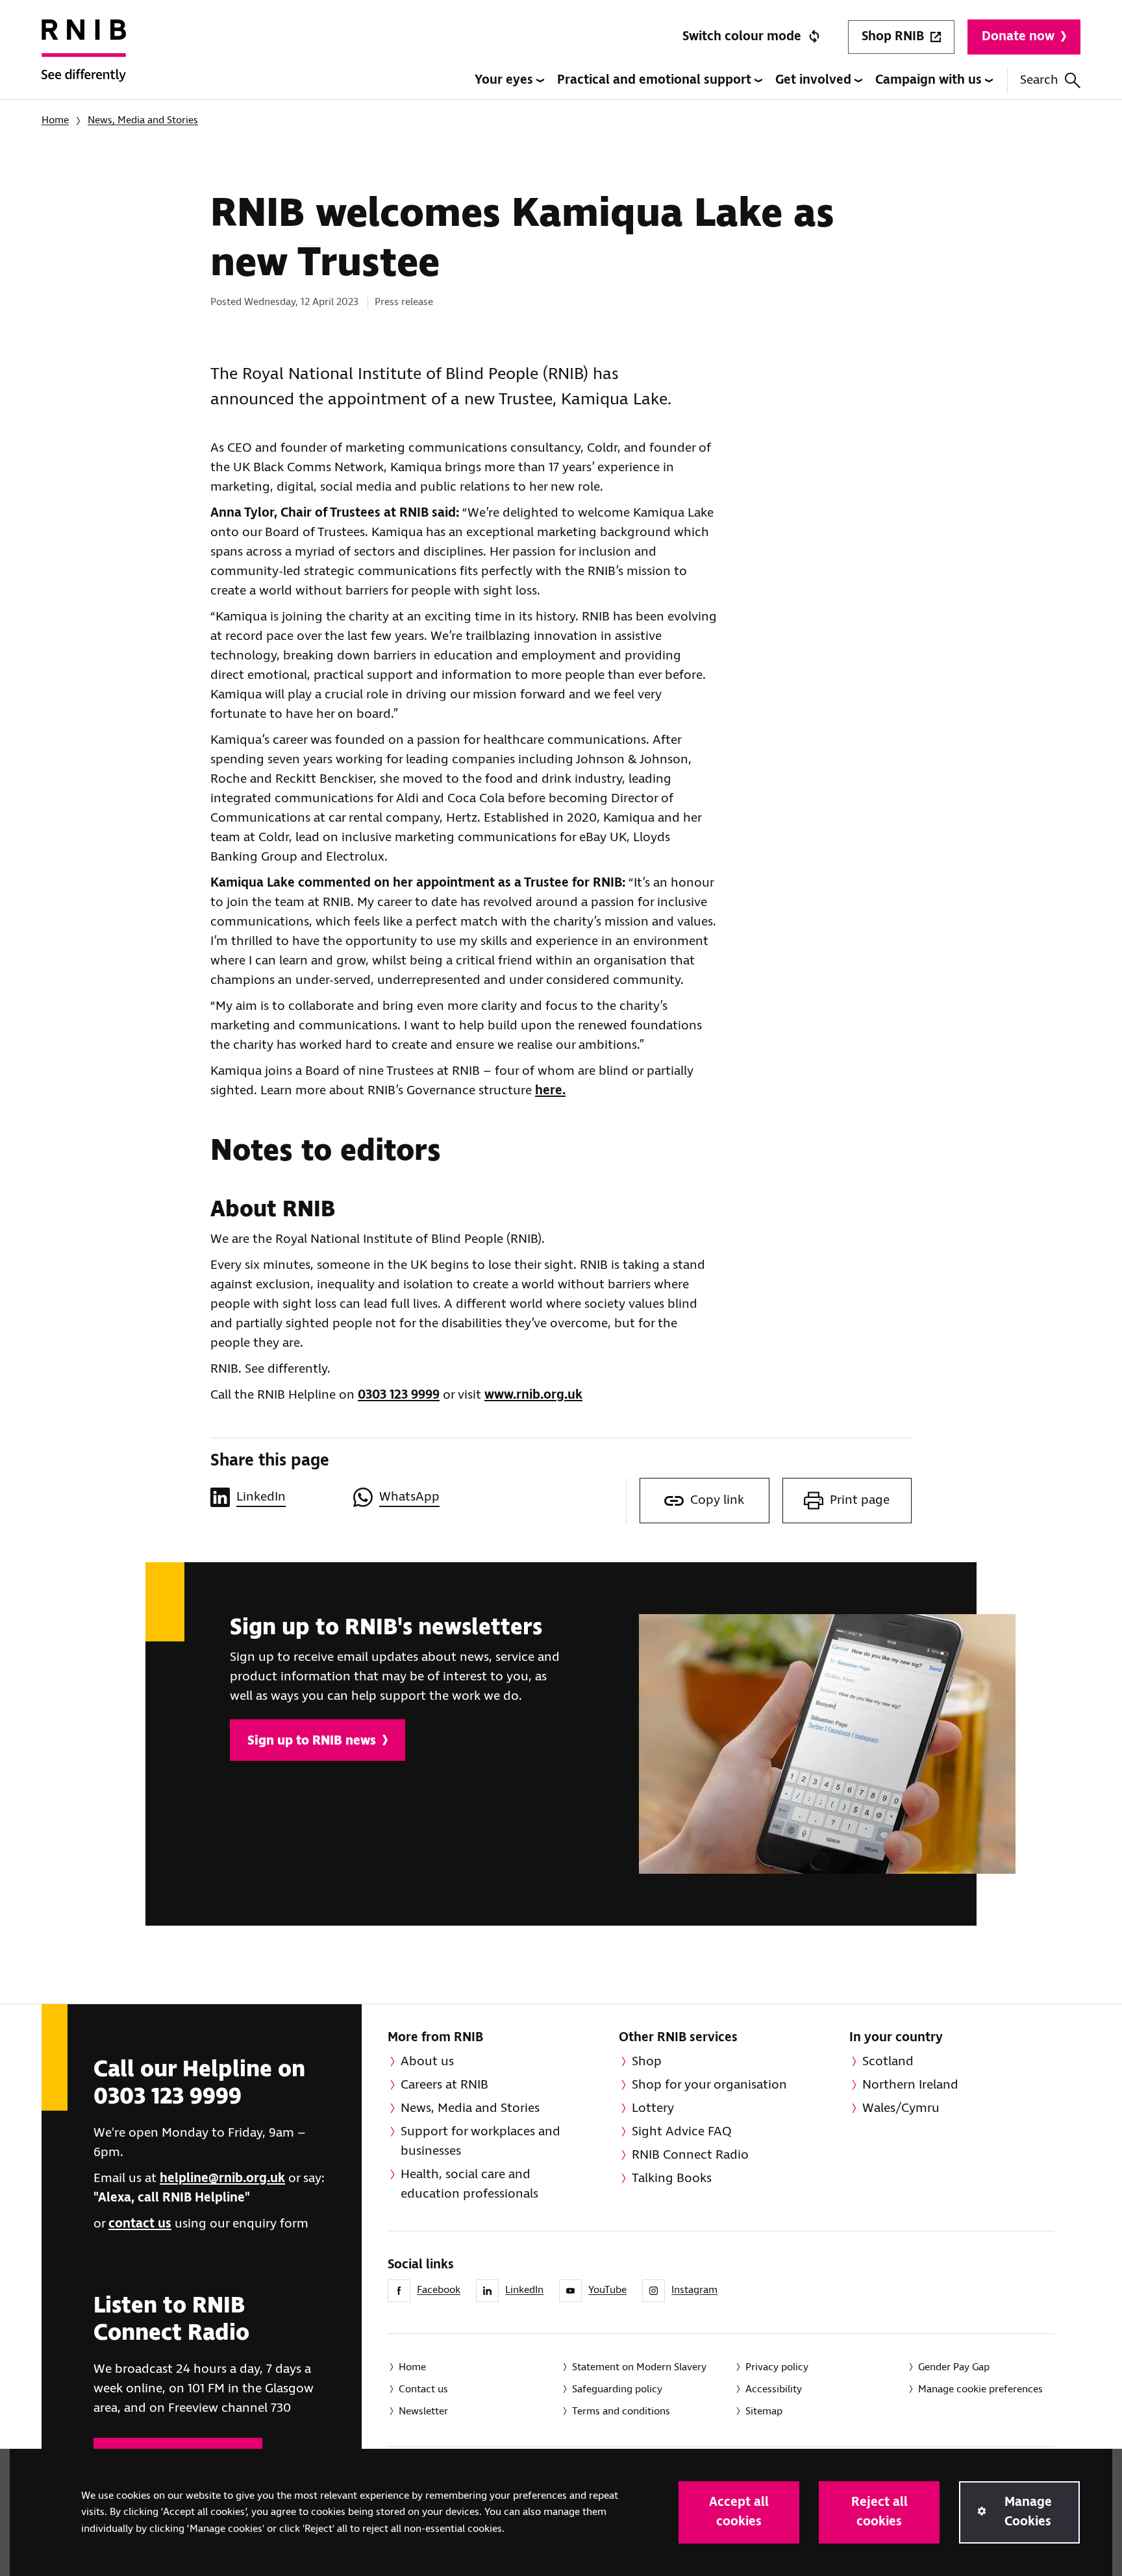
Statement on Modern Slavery (639, 2367)
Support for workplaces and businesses (480, 2141)
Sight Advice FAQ (682, 2132)
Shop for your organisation (709, 2085)
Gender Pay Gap (954, 2367)
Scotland (888, 2062)
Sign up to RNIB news (312, 1741)
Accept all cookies (739, 2512)
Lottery (653, 2108)
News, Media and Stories (143, 120)
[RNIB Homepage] (84, 60)
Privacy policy (777, 2367)
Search (1039, 80)
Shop (647, 2062)
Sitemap (764, 2411)
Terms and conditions (621, 2411)
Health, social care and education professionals (469, 2184)
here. (550, 1091)
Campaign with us (930, 80)
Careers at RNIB (444, 2085)
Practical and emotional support (656, 80)
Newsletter (423, 2411)
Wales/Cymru (901, 2108)
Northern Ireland (910, 2085)
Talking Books (672, 2178)
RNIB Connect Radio (690, 2155)
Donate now (1018, 37)
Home (55, 120)
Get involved (815, 80)
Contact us (423, 2389)
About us (427, 2062)
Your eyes (505, 80)
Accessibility (774, 2389)
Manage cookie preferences (980, 2389)
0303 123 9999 (399, 1395)
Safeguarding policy (617, 2389)
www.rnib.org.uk (533, 1395)
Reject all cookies (879, 2512)
